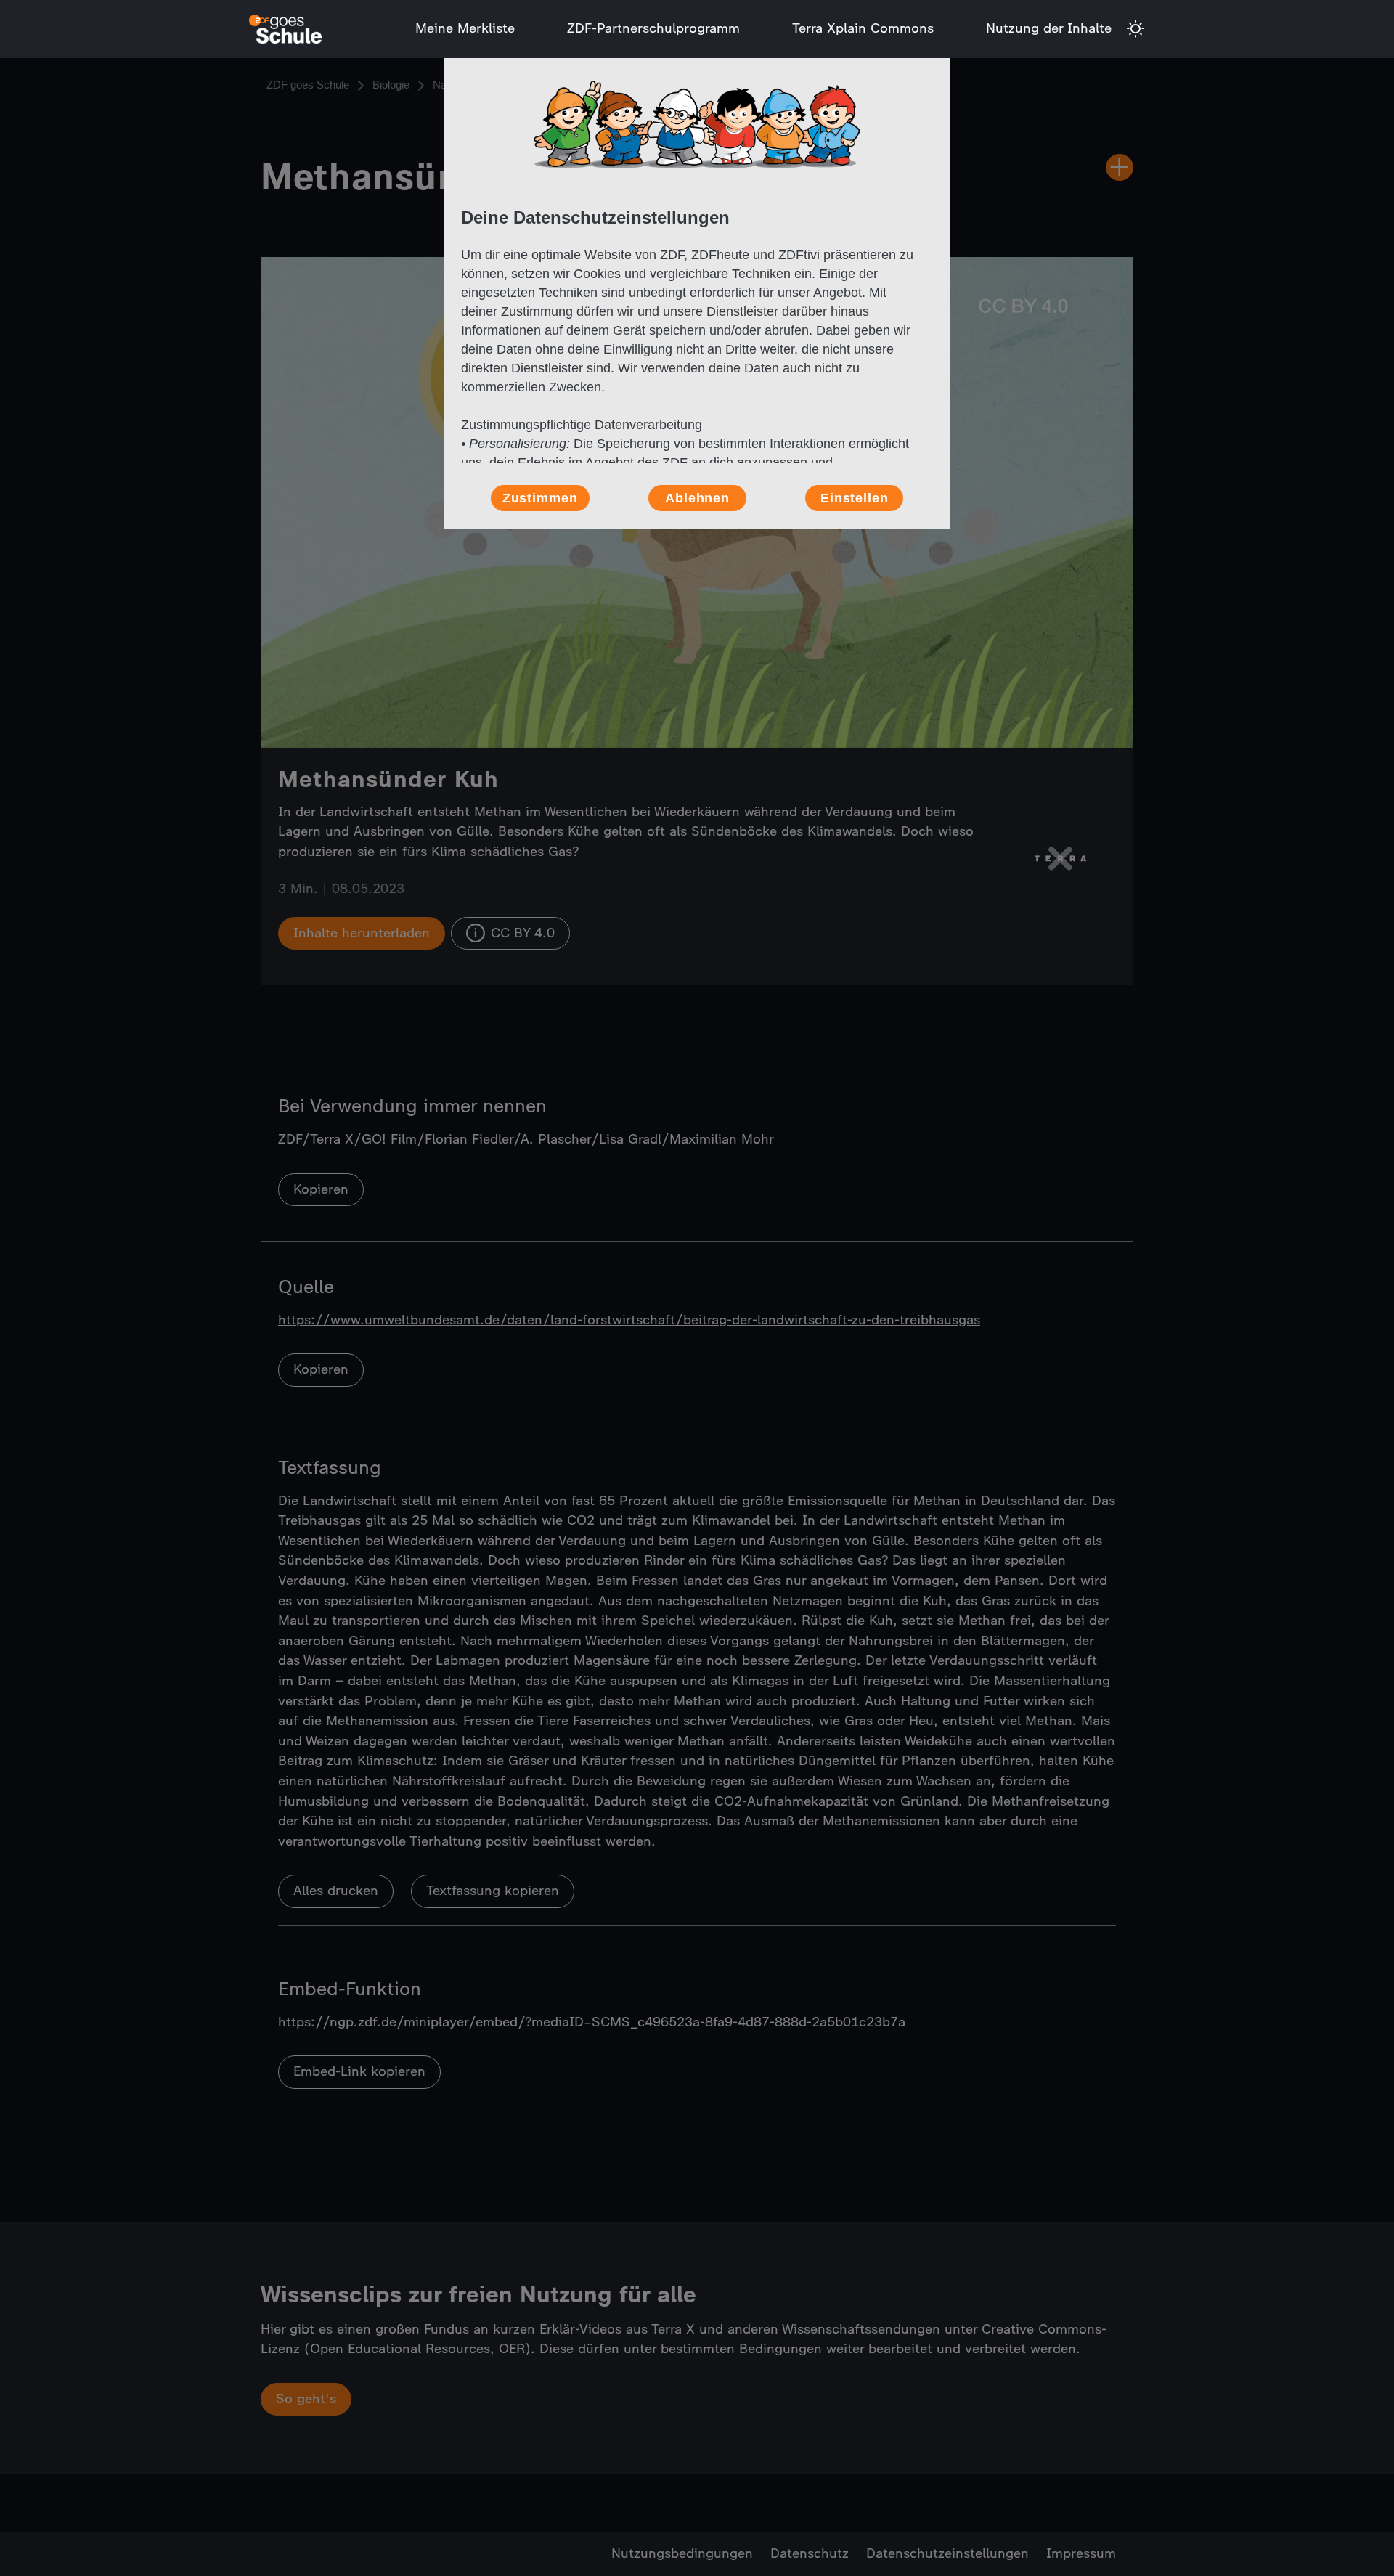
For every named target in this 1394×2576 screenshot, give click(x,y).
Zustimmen (540, 498)
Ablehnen (697, 498)
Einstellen (855, 498)
